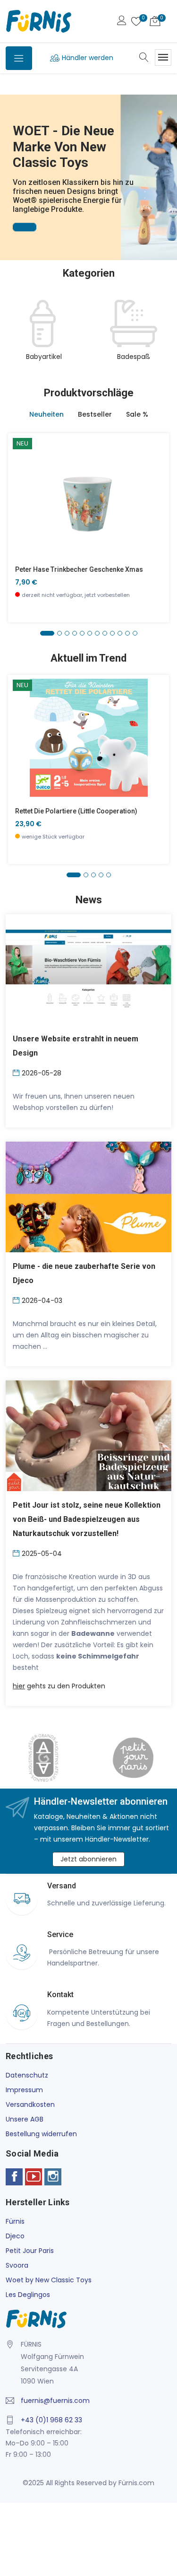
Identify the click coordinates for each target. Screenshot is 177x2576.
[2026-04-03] (17, 1300)
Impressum (24, 2090)
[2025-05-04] (17, 1553)
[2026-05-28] (17, 1072)
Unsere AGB (25, 2119)
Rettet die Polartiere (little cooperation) (76, 811)
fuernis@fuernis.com (55, 2401)
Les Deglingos (28, 2295)
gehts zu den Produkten (59, 1686)
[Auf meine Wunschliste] (21, 524)
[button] (9, 164)
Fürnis (15, 2221)
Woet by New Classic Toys (49, 2280)
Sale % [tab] (137, 414)
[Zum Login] (122, 22)
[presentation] (15, 336)
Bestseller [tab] (95, 414)
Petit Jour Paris (30, 2251)
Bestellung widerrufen (41, 2134)
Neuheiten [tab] (46, 414)
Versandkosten (30, 2104)
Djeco (15, 2236)
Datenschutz (27, 2075)
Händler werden (88, 58)
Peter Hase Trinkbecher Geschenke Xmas (79, 569)
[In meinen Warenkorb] (21, 482)
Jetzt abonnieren (88, 1859)
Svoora (17, 2265)
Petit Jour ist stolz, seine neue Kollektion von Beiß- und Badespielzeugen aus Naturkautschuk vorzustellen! (87, 1519)
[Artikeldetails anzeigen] (21, 503)
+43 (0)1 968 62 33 (51, 2420)
